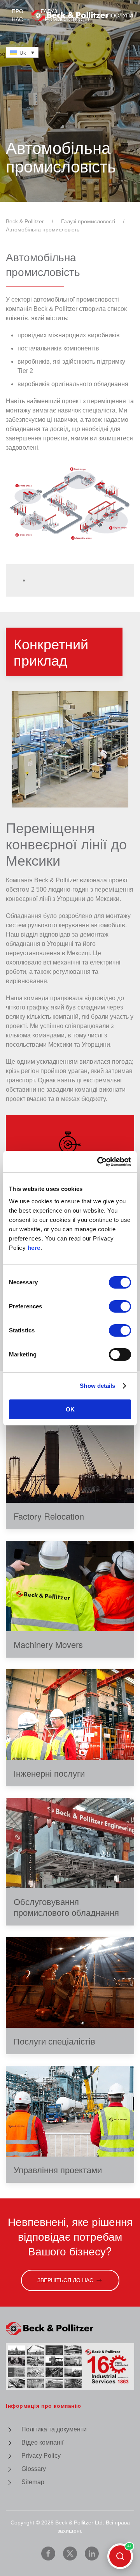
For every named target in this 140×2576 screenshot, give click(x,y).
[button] (70, 749)
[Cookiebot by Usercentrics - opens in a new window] (99, 1162)
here (34, 1248)
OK (70, 1409)
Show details (97, 1386)
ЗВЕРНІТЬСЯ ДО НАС (65, 2280)
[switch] (120, 1306)
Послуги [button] (120, 16)
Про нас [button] (17, 15)
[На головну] (70, 16)
